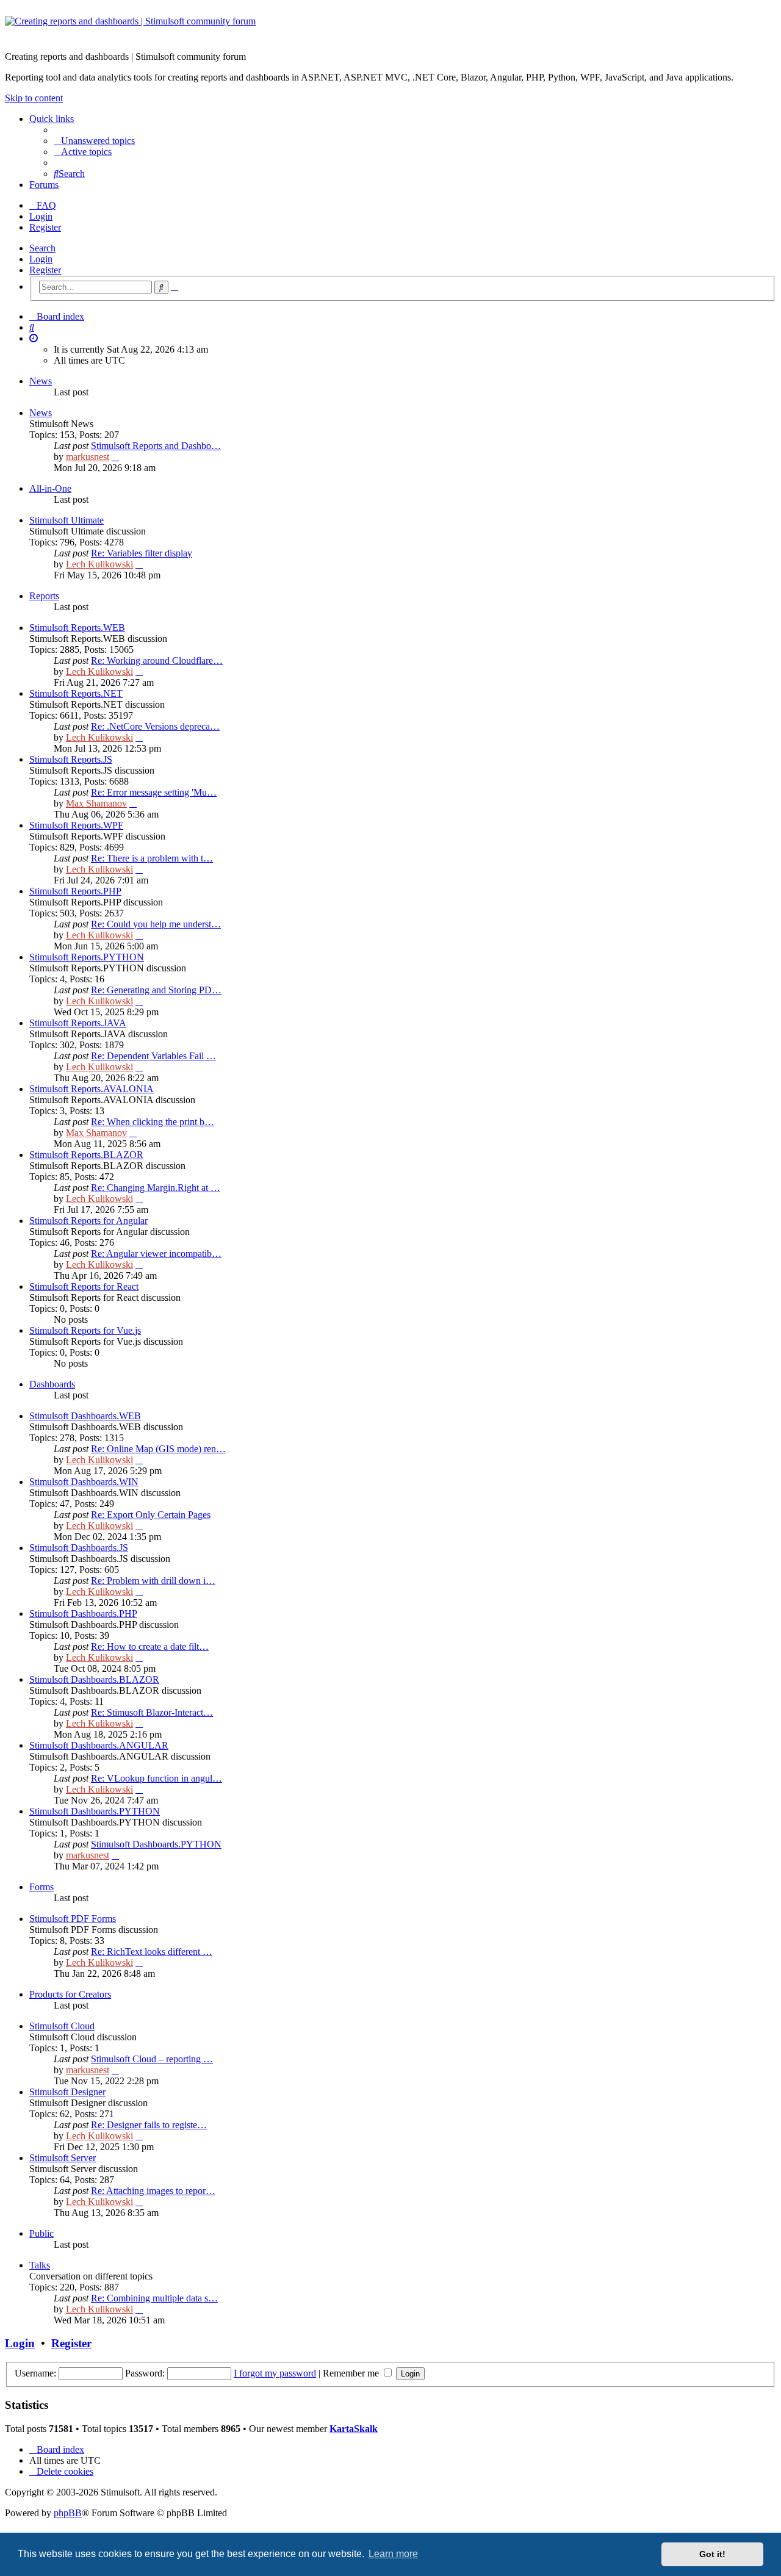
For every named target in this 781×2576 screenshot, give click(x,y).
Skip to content (34, 98)
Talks (40, 2265)
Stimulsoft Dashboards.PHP (83, 1614)
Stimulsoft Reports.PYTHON (87, 957)
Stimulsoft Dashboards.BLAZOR (94, 1679)
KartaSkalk (354, 2429)
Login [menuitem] (41, 216)
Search (42, 248)
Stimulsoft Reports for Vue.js (85, 1330)
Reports (44, 596)
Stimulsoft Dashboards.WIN (84, 1482)
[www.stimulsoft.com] (390, 29)
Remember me (352, 2373)
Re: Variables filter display (142, 553)
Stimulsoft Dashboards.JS (79, 1548)
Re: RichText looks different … (152, 1952)
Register (45, 270)
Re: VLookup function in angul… (157, 1778)
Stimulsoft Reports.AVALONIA (92, 1089)
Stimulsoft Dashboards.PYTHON (95, 1811)
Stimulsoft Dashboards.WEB (85, 1416)
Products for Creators (70, 1994)
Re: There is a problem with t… (152, 858)
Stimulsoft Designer (67, 2092)
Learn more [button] (393, 2554)
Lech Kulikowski (99, 564)
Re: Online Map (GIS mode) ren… (158, 1449)
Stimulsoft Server (63, 2158)
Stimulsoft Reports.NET (76, 693)
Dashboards (52, 1384)
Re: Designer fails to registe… (149, 2125)
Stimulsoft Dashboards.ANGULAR (99, 1745)
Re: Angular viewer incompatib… (156, 1254)
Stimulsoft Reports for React (84, 1286)
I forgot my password (275, 2373)
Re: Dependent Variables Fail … (153, 1056)
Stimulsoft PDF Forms (73, 1919)
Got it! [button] (712, 2554)
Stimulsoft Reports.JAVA (78, 1023)
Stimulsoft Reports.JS (71, 759)
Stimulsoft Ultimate (67, 520)
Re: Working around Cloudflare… (157, 660)
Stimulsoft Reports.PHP (75, 891)
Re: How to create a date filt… (150, 1646)
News (41, 381)
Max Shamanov (96, 803)
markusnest (88, 457)
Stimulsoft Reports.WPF (76, 825)
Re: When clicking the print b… (153, 1122)
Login (41, 259)
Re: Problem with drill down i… (153, 1581)
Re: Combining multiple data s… (154, 2298)
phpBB (68, 2513)
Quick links (52, 119)
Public (41, 2233)
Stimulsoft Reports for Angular (88, 1221)
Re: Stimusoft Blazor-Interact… (152, 1712)
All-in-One (50, 488)
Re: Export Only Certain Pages (151, 1515)
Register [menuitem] (45, 227)
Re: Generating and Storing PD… (156, 990)
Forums (44, 185)
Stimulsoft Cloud (62, 2026)
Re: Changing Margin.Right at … (156, 1188)
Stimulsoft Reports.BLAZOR (86, 1155)
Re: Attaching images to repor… (153, 2191)
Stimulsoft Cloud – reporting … (152, 2059)
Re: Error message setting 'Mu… (154, 792)
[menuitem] (94, 141)
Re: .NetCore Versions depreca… (155, 726)
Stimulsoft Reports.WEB (77, 628)
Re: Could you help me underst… (156, 924)
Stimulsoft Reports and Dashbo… (156, 446)
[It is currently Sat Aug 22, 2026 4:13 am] (34, 338)
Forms (41, 1887)
